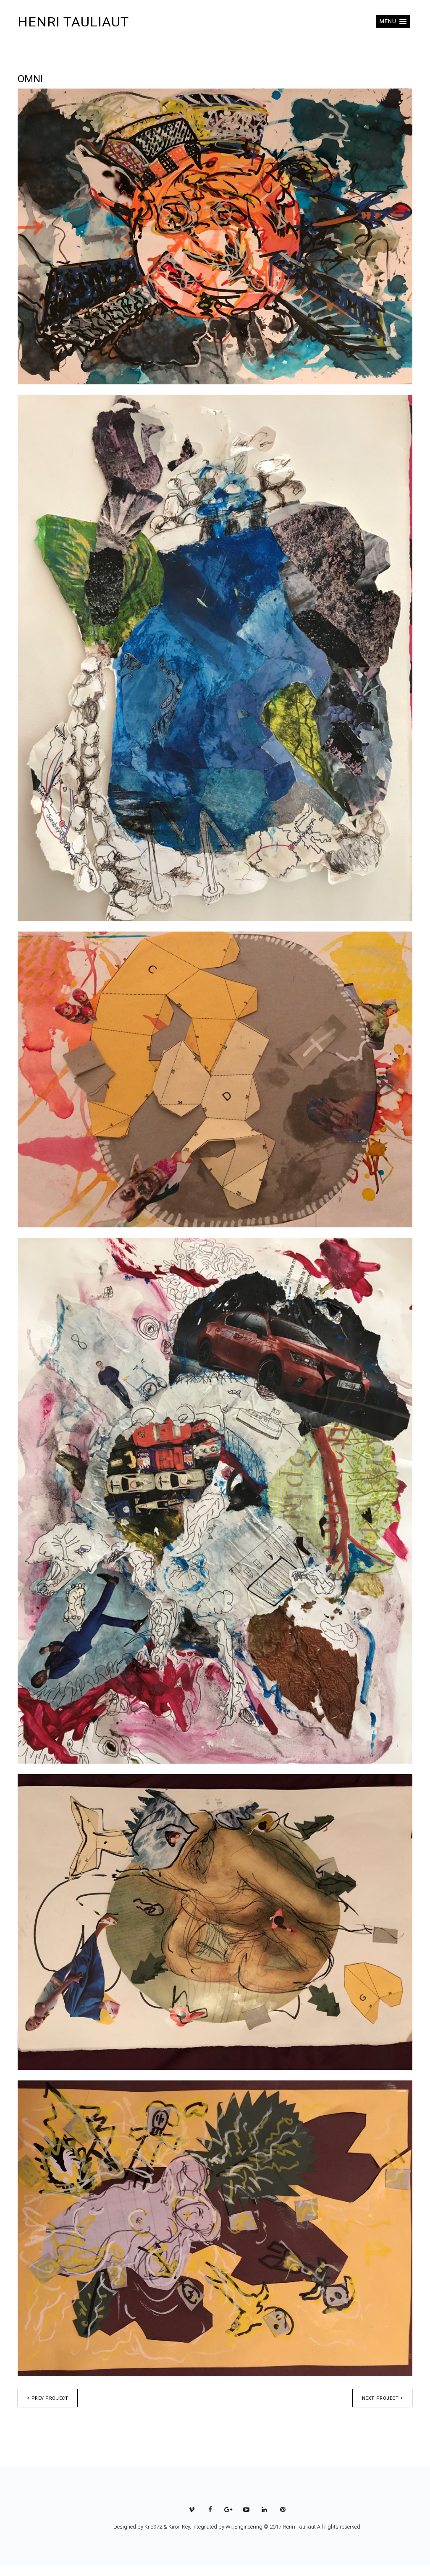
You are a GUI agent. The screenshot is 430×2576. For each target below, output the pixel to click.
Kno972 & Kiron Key (167, 2527)
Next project (380, 2398)
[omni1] (215, 658)
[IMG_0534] (215, 2228)
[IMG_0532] (215, 1922)
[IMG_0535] (215, 236)
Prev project (50, 2398)
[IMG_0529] (215, 1079)
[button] (393, 21)
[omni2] (215, 1501)
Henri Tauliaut (73, 22)
